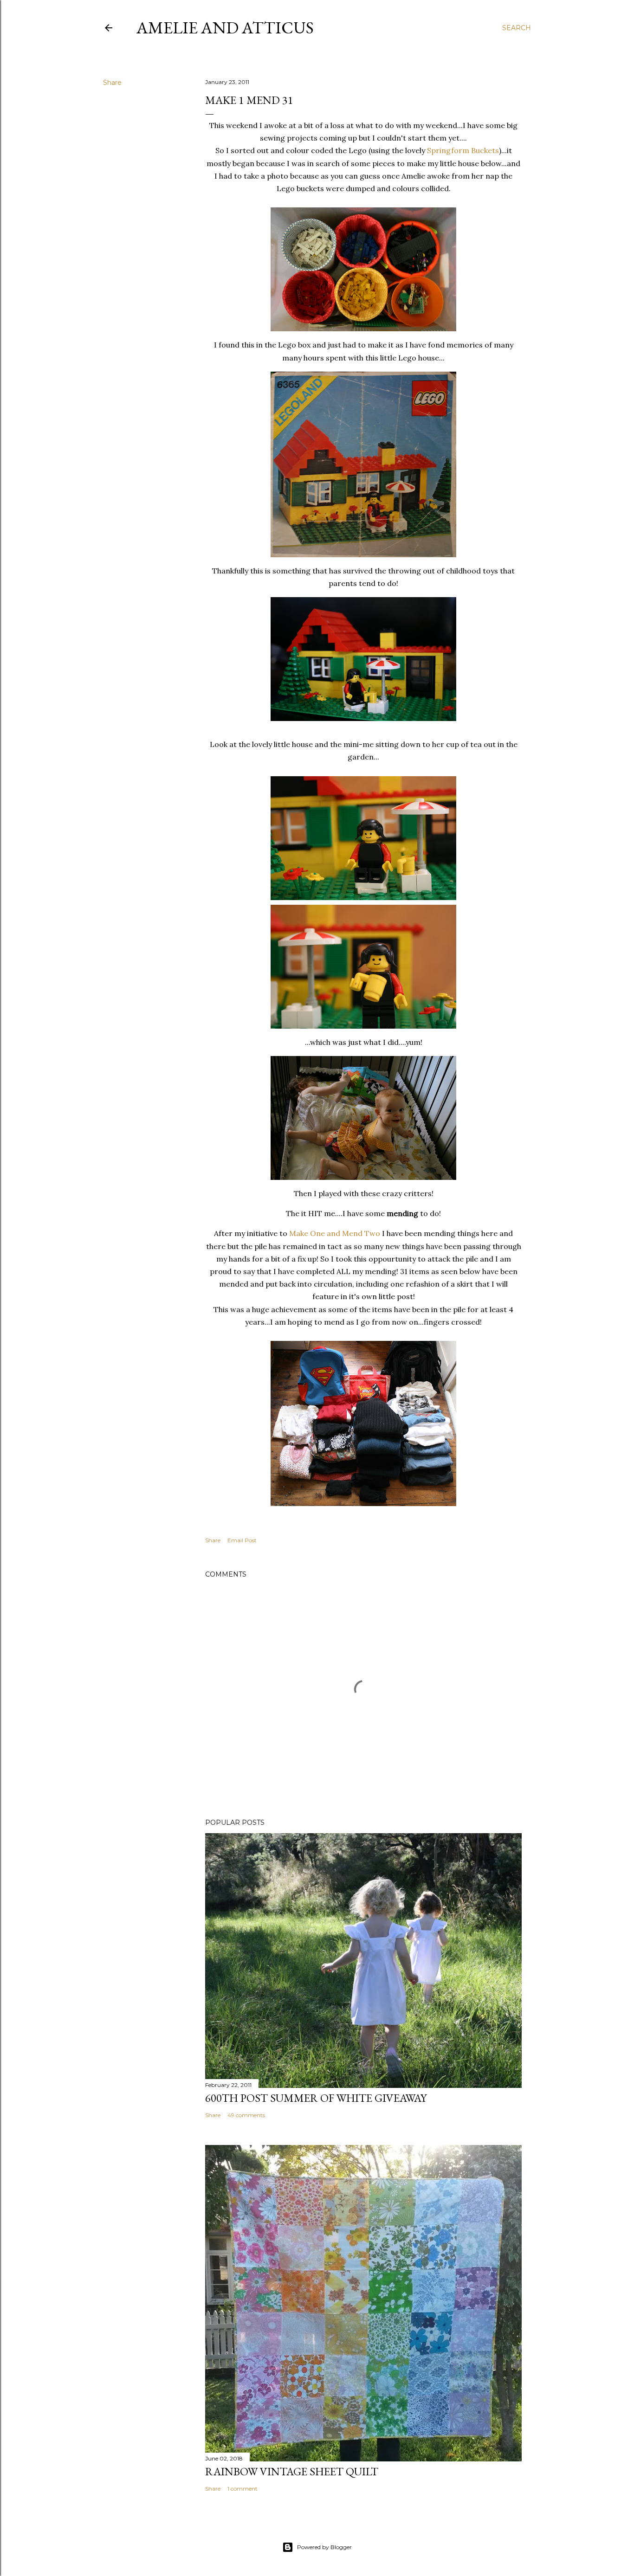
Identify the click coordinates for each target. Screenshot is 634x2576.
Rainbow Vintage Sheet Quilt (292, 2471)
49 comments (246, 2115)
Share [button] (112, 83)
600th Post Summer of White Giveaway (316, 2098)
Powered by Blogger (324, 2547)
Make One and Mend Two (335, 1233)
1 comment (243, 2489)
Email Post (242, 1540)
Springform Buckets (463, 150)
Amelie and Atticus (225, 28)
